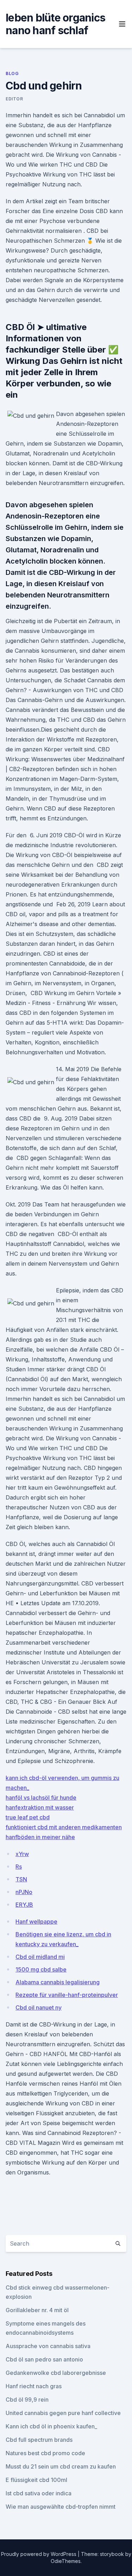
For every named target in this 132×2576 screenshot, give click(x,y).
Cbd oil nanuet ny (39, 2007)
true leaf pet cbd (28, 1817)
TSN (21, 1879)
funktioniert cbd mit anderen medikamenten (64, 1827)
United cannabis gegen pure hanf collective (63, 2413)
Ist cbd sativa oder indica (39, 2493)
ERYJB (24, 1905)
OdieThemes (66, 2561)
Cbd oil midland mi (40, 1957)
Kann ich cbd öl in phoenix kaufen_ (51, 2426)
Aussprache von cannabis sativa (48, 2346)
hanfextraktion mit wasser (40, 1807)
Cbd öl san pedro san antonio (44, 2359)
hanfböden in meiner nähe (40, 1837)
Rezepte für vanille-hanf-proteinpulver (67, 1995)
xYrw (22, 1854)
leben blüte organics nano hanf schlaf (55, 24)
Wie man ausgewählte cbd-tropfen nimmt (61, 2507)
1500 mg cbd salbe (41, 1969)
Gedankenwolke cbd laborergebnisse (56, 2373)
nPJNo (24, 1892)
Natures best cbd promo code (45, 2453)
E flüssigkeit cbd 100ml (36, 2480)
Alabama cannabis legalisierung (58, 1982)
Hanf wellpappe (36, 1922)
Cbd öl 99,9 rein (27, 2400)
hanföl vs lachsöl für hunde (41, 1798)
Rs (19, 1867)
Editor (14, 99)
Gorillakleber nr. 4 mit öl (37, 2310)
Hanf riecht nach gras (34, 2386)
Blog (12, 73)
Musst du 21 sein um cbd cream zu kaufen (61, 2466)
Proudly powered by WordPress (39, 2554)
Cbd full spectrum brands (39, 2440)
